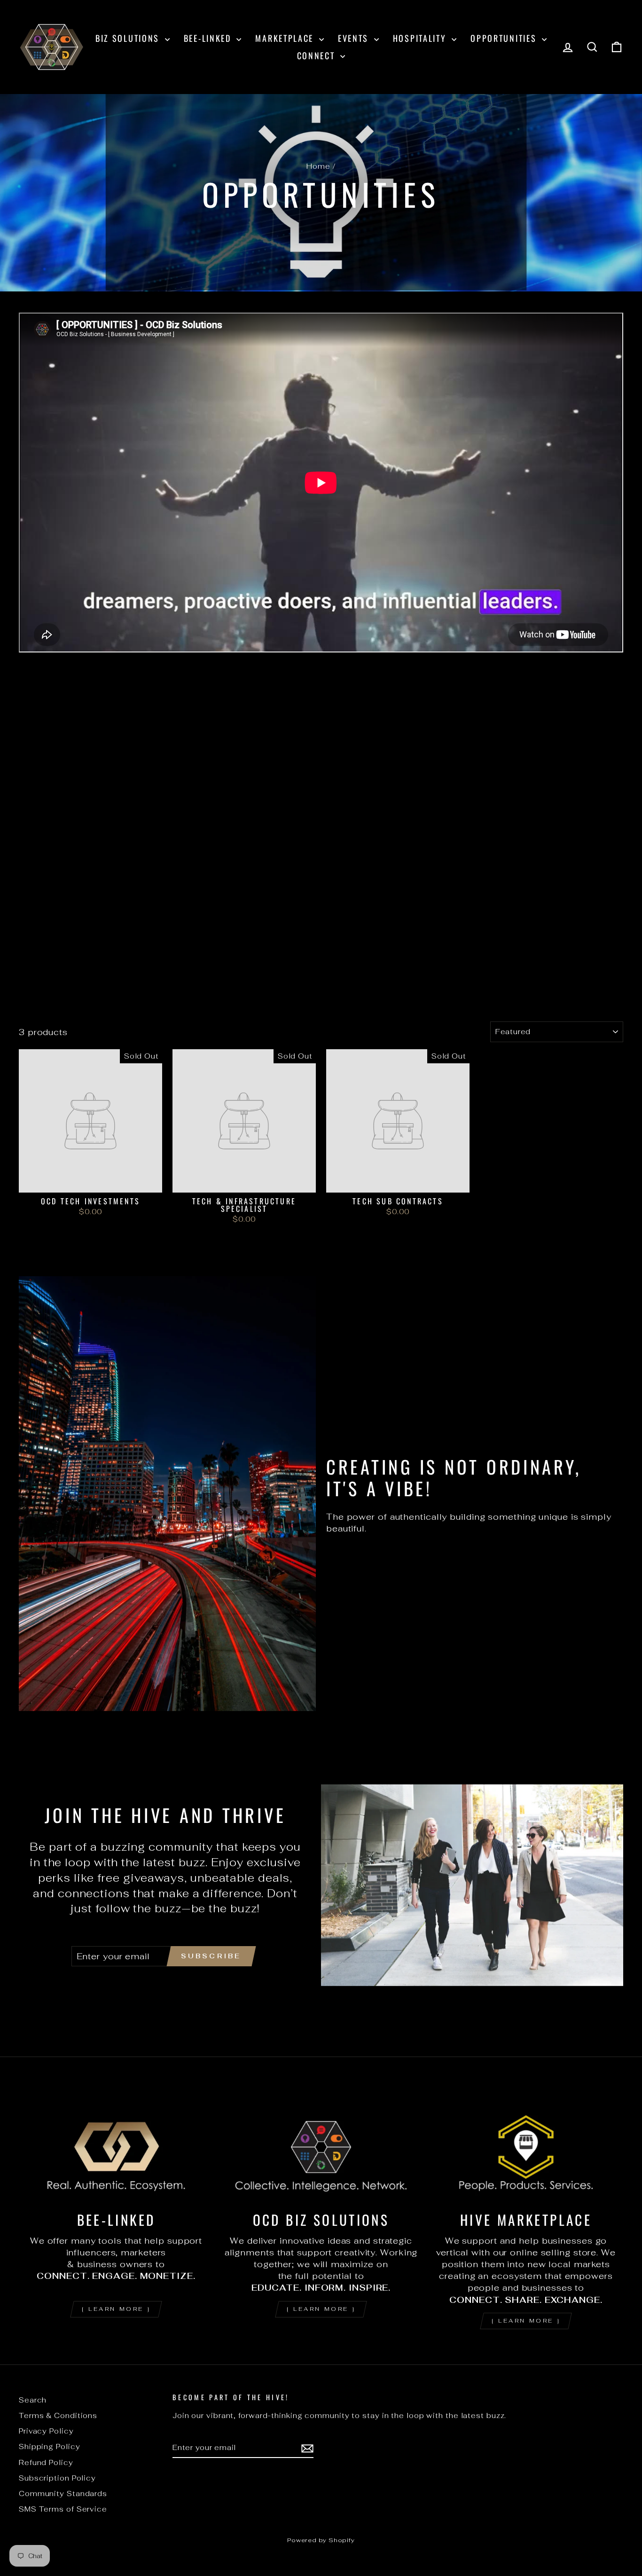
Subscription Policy (57, 2478)
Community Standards (63, 2494)
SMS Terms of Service (63, 2509)
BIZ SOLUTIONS (129, 38)
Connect (318, 55)
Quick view (91, 1182)
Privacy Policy (46, 2431)
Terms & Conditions (58, 2415)
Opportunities (505, 38)
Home (318, 166)
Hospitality (421, 38)
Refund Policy (46, 2462)
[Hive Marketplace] (526, 2147)
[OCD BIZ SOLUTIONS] (321, 2147)
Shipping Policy (50, 2446)
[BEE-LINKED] (116, 2147)
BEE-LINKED (209, 38)
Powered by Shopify (321, 2540)
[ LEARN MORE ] (116, 2309)
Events (355, 38)
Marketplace (286, 38)
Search (33, 2400)
